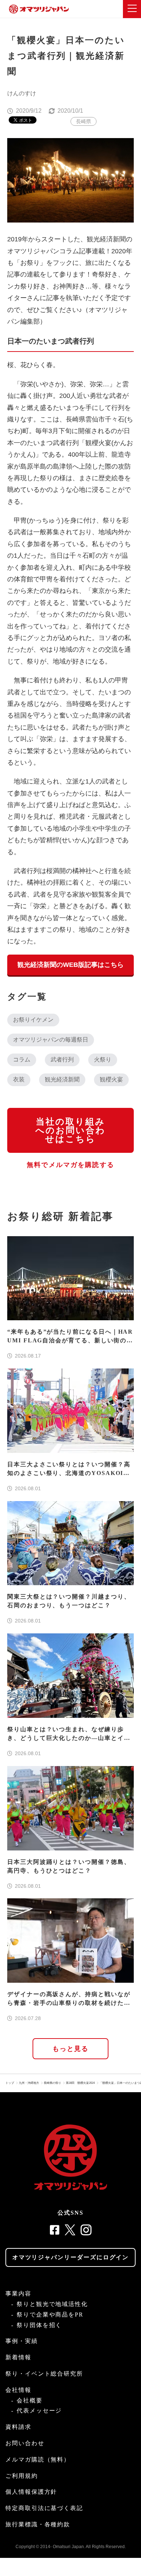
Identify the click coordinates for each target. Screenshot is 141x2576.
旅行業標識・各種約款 (38, 2524)
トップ (10, 2083)
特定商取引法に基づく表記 (44, 2508)
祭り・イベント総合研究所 (44, 2374)
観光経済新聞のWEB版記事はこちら (70, 965)
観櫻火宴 (111, 1079)
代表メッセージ (39, 2411)
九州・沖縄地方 (29, 2083)
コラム (22, 1060)
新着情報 (18, 2357)
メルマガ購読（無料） (38, 2459)
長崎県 (84, 121)
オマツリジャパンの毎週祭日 (51, 1040)
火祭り (103, 1060)
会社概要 (30, 2400)
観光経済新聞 (62, 1079)
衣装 (19, 1079)
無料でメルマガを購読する (70, 1165)
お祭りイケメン (33, 1020)
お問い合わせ (25, 2443)
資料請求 (18, 2427)
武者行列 (62, 1060)
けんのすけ (22, 93)
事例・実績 (22, 2341)
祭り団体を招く (39, 2325)
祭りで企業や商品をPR (50, 2315)
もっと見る (71, 2049)
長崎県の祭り (52, 2083)
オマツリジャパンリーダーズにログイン (71, 2257)
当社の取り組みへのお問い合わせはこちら (70, 1130)
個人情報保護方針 (31, 2492)
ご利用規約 (22, 2476)
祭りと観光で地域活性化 (52, 2304)
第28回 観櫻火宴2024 (80, 2083)
